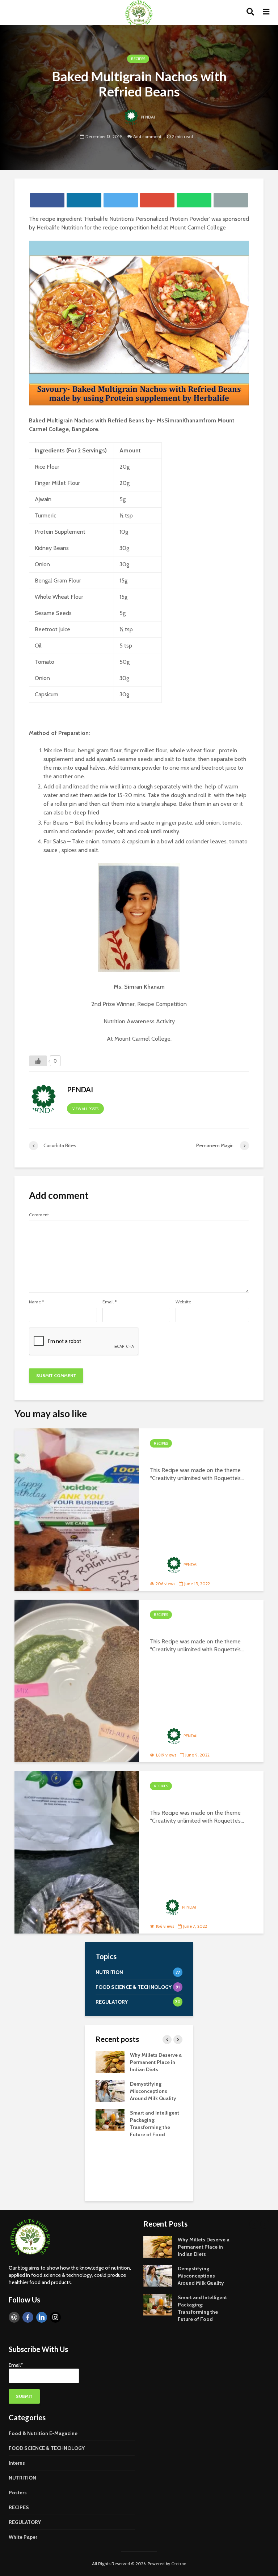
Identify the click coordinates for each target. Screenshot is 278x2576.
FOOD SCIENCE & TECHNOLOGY (47, 2448)
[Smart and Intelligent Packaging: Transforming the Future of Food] (110, 2119)
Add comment (147, 136)
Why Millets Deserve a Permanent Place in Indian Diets (156, 2062)
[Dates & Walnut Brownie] (77, 1852)
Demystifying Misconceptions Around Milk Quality (153, 2091)
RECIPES (138, 59)
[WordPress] (14, 2317)
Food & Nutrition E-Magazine (43, 2433)
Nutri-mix (171, 1629)
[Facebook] (28, 2317)
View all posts (85, 1109)
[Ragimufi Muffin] (77, 1510)
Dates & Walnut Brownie (203, 1800)
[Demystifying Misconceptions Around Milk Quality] (110, 2090)
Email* (16, 2365)
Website (183, 1302)
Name (36, 1302)
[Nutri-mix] (77, 1681)
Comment (39, 1215)
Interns (17, 2463)
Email (109, 1302)
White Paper (23, 2537)
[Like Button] (38, 1061)
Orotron (179, 2564)
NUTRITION (22, 2478)
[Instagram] (55, 2317)
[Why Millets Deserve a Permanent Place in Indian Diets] (110, 2061)
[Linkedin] (42, 2317)
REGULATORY (25, 2522)
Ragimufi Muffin (184, 1457)
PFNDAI (148, 117)
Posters (18, 2493)
